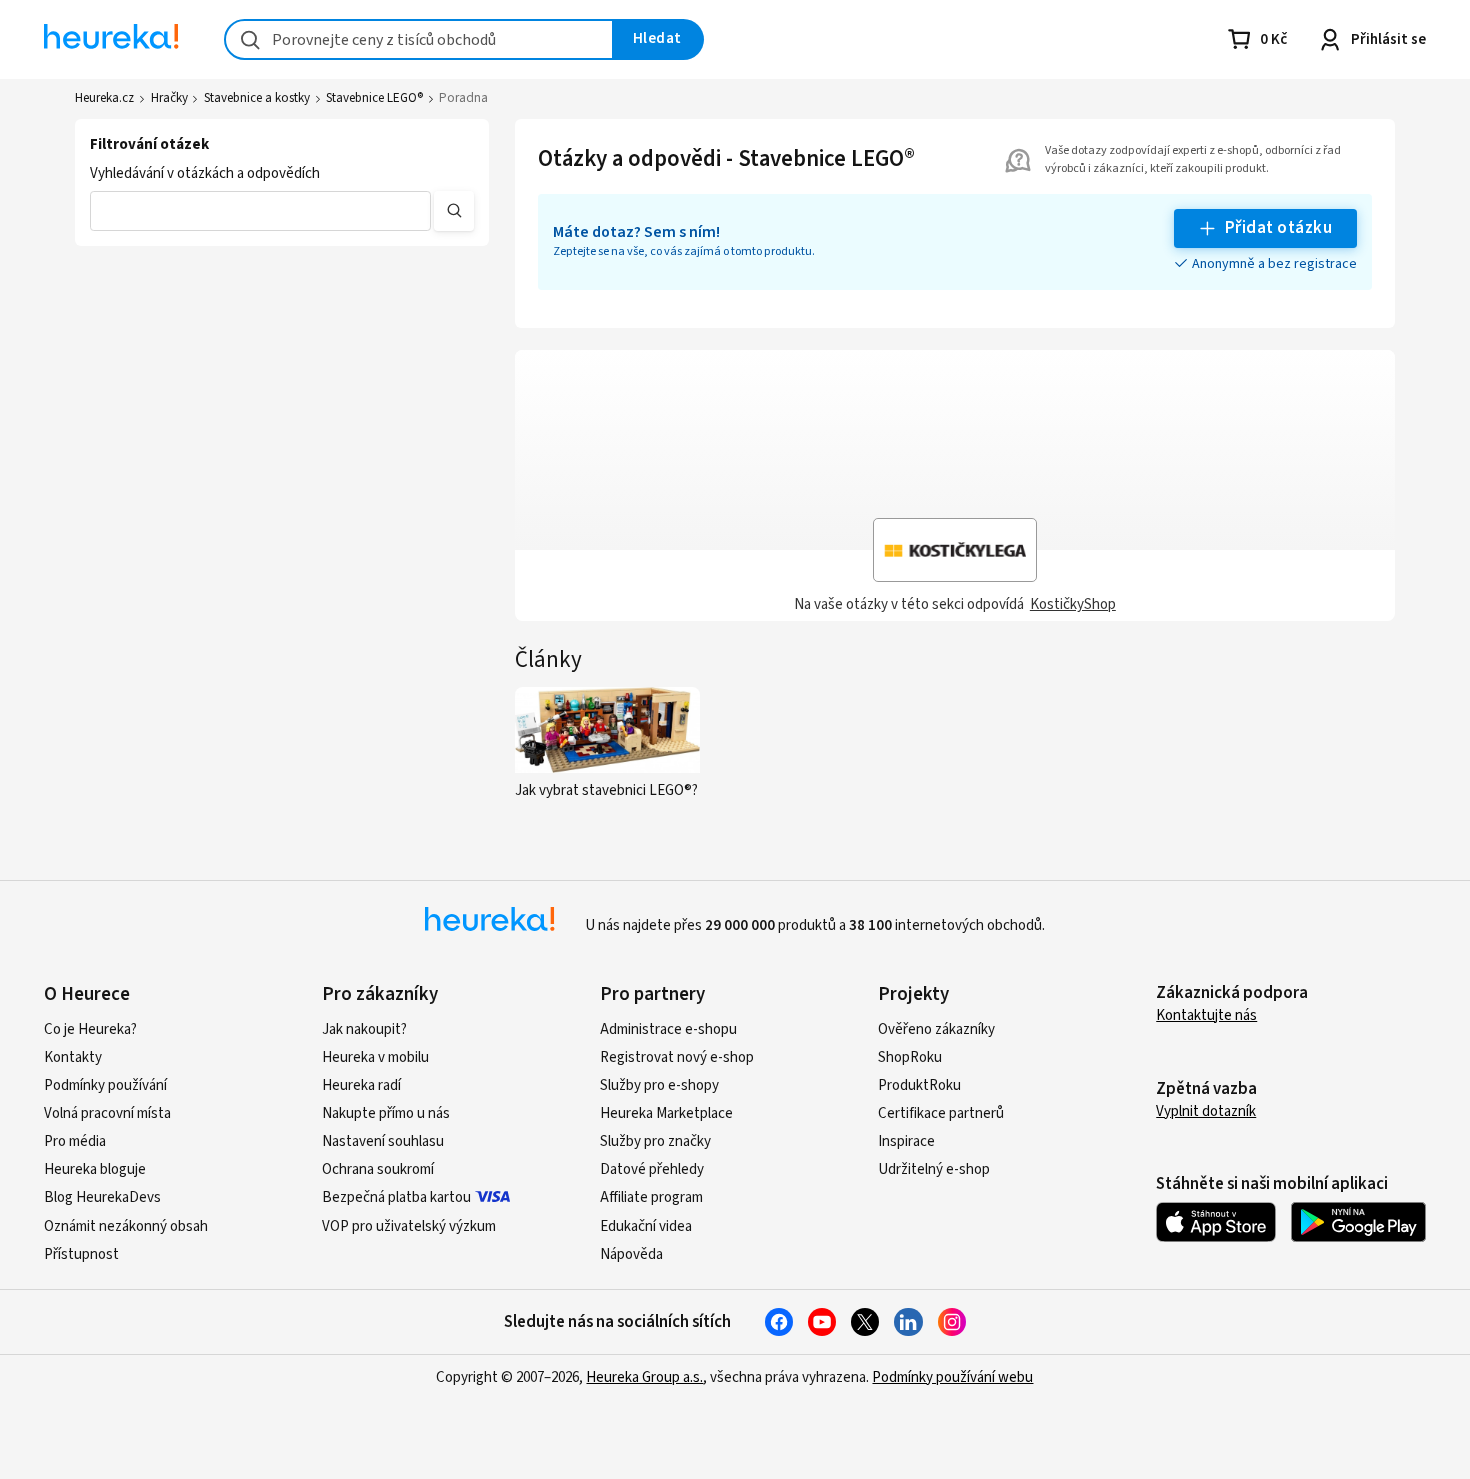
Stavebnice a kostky (257, 98)
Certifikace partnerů (941, 1113)
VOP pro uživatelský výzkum (409, 1226)
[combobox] (419, 39)
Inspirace (906, 1141)
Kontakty (73, 1057)
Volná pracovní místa (107, 1113)
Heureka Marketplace (666, 1113)
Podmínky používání (105, 1085)
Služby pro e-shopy (659, 1085)
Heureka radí (361, 1085)
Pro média (75, 1141)
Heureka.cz (104, 98)
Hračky (169, 98)
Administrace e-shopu (668, 1029)
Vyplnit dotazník (1206, 1111)
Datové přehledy (652, 1169)
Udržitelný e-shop (934, 1169)
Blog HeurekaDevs (102, 1197)
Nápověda (631, 1254)
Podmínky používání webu (952, 1377)
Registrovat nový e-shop (677, 1057)
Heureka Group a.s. (644, 1377)
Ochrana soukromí (378, 1169)
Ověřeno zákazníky (936, 1029)
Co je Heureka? (90, 1029)
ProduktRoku (919, 1085)
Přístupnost (81, 1254)
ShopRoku (910, 1057)
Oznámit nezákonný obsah (126, 1226)
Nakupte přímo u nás (386, 1113)
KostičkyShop (1073, 604)
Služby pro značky (655, 1141)
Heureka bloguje (95, 1169)
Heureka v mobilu (375, 1057)
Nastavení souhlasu (383, 1141)
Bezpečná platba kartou (396, 1197)
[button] (260, 211)
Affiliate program (651, 1197)
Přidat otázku (1278, 228)
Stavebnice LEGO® (374, 98)
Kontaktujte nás (1206, 1015)
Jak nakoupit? (364, 1029)
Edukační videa (646, 1226)
